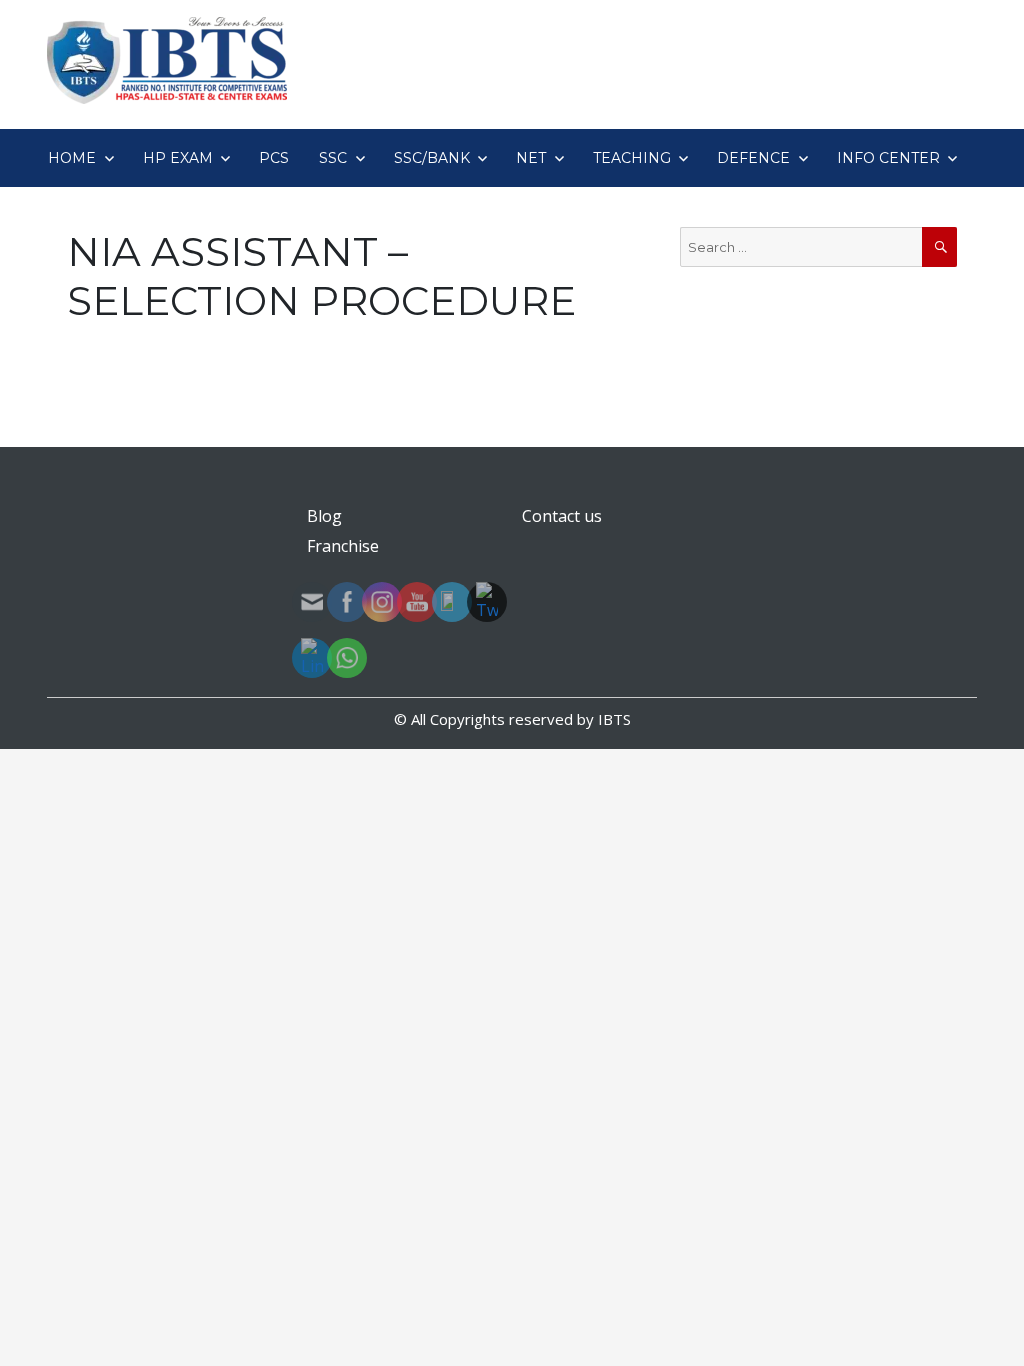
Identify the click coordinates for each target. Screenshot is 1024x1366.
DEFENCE (753, 158)
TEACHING (632, 158)
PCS (274, 158)
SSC (333, 158)
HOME (72, 158)
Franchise (343, 546)
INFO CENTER (888, 158)
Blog (324, 516)
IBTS (614, 719)
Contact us (562, 516)
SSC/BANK (432, 158)
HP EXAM (178, 158)
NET (531, 158)
